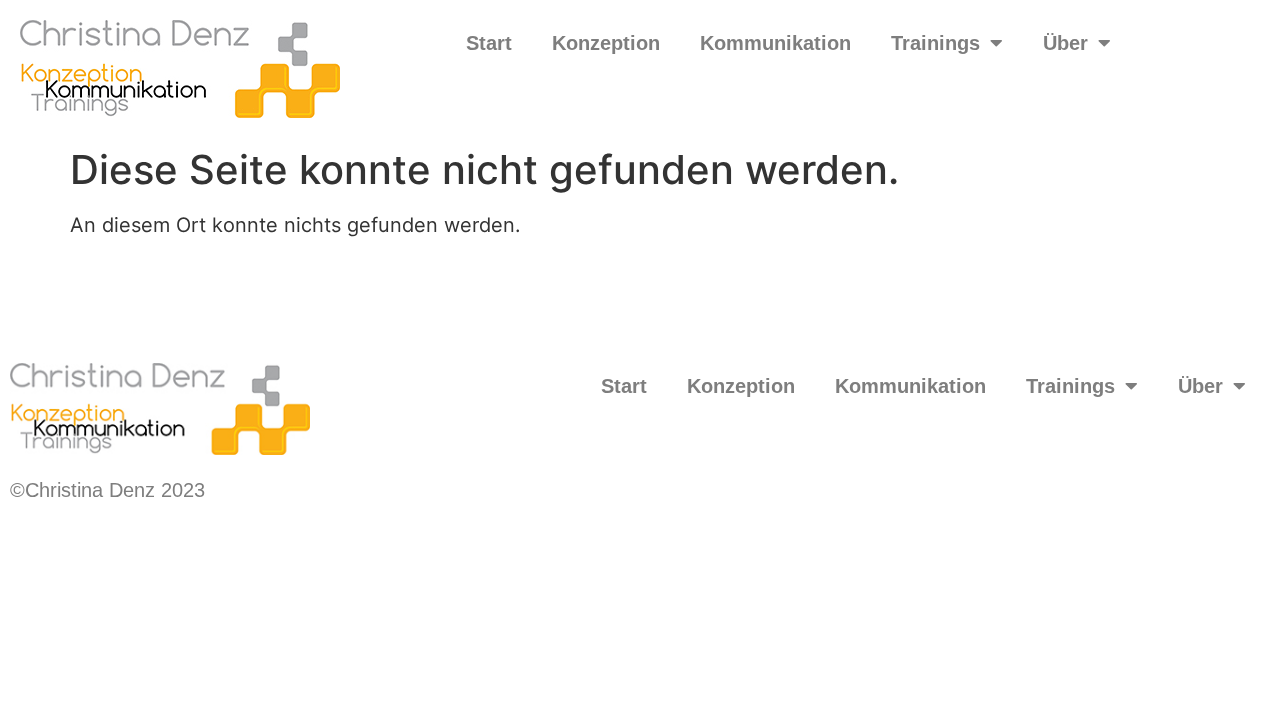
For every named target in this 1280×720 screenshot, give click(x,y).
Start (489, 43)
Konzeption (606, 43)
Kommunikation (775, 43)
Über (1065, 43)
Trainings (935, 43)
